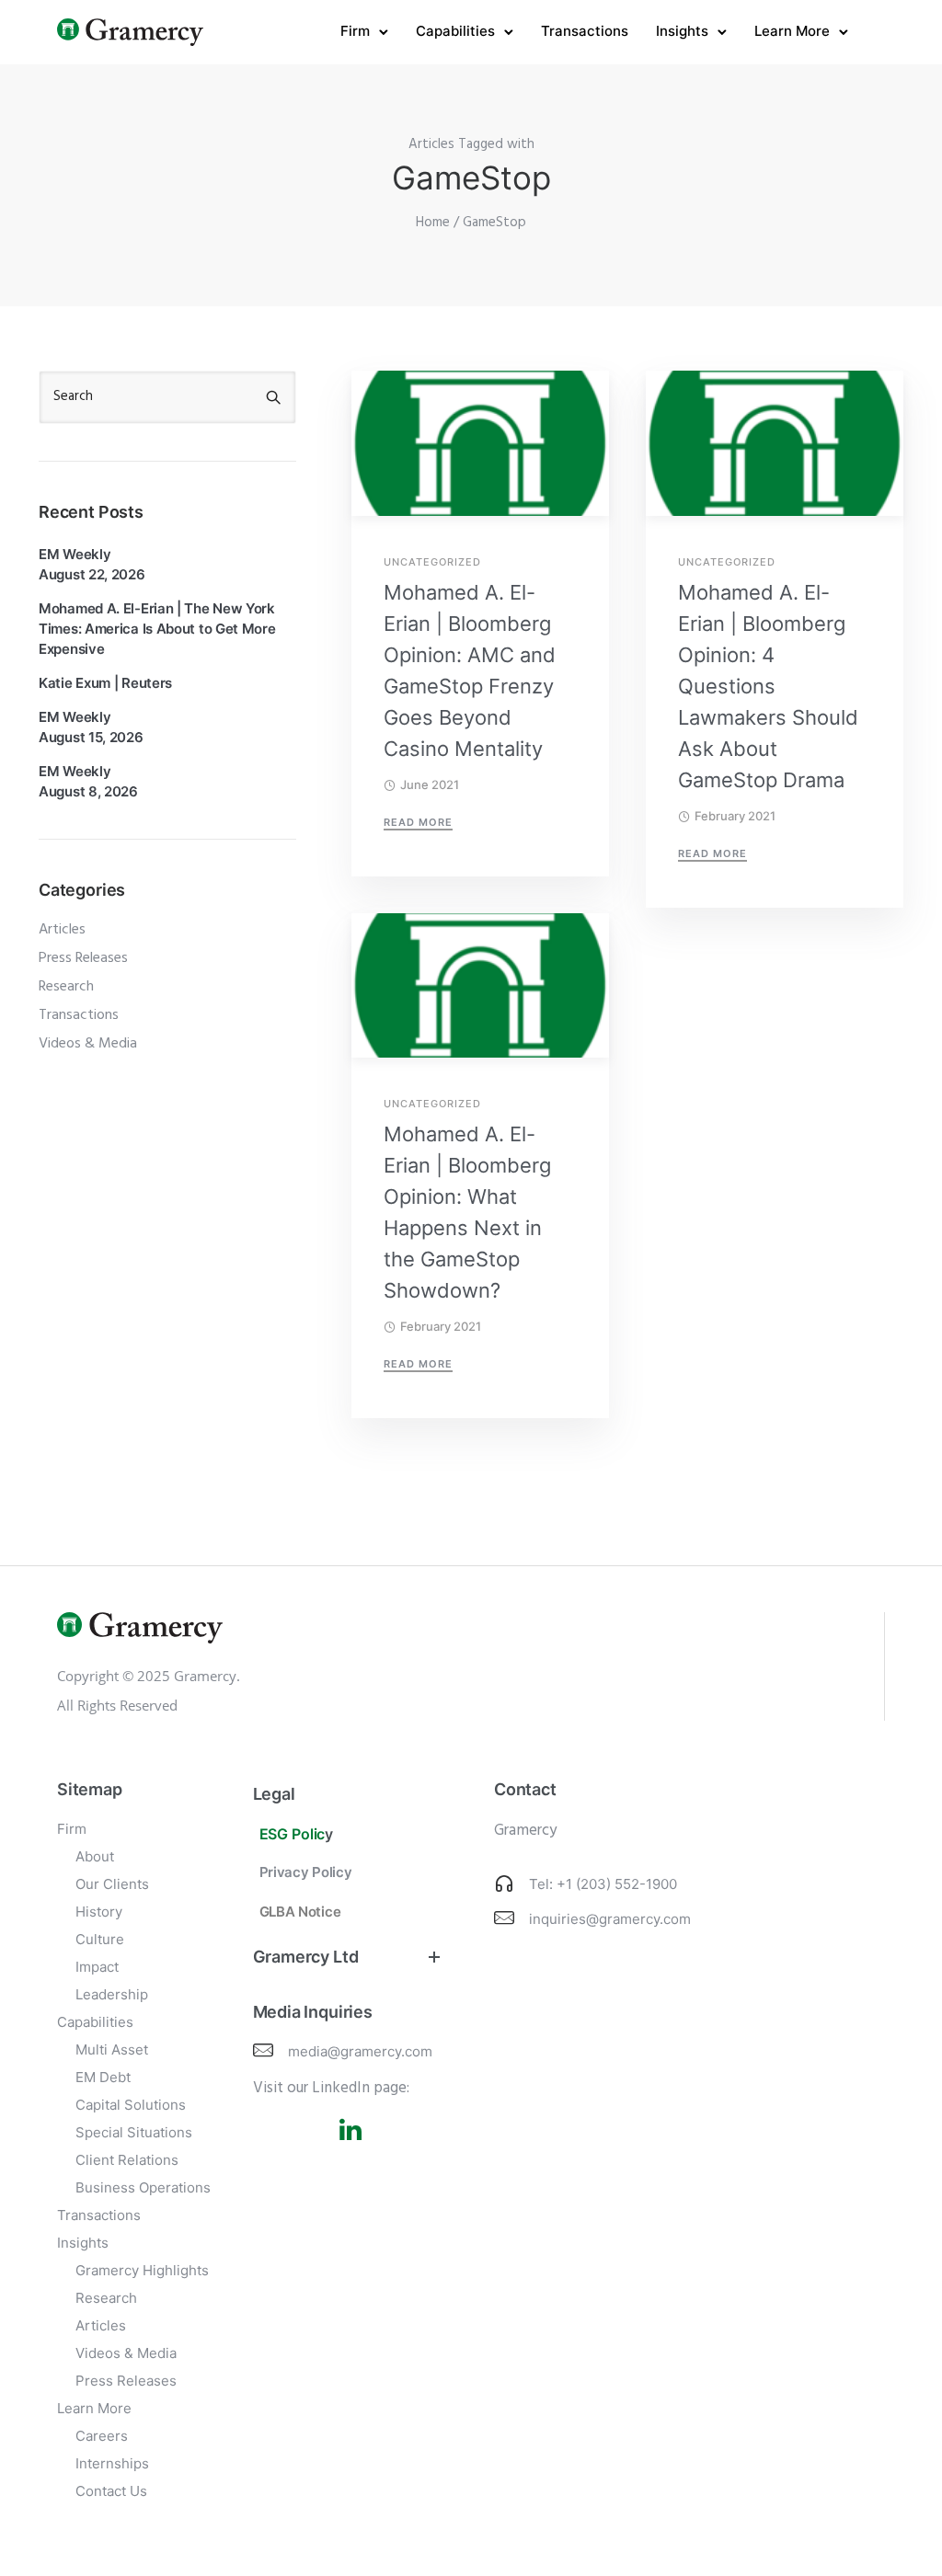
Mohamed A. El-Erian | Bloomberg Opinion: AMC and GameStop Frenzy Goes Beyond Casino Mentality (470, 670)
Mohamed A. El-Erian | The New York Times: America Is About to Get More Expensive (157, 629)
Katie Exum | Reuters (105, 683)
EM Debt (103, 2077)
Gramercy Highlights (142, 2270)
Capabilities (455, 31)
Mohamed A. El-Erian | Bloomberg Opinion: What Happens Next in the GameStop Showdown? (467, 1212)
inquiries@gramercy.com (610, 1919)
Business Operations (143, 2187)
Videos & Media (88, 1044)
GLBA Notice (300, 1912)
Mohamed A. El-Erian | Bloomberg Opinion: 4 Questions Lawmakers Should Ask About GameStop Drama (768, 686)
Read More (418, 822)
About (95, 1856)
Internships (112, 2463)
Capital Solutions (131, 2105)
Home (433, 223)
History (99, 1912)
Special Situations (134, 2132)
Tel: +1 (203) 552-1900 (603, 1884)
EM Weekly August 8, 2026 (88, 781)
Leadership (112, 1994)
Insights (682, 31)
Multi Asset (112, 2049)
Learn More (792, 31)
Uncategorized (432, 562)
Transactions (585, 31)
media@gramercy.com (360, 2051)
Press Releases (83, 958)
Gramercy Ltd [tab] (306, 1957)
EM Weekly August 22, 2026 (92, 564)
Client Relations (127, 2160)
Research (66, 987)
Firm (355, 31)
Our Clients (112, 1884)
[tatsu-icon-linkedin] (350, 2129)
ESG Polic (293, 1834)
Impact (97, 1967)
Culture (100, 1939)
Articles (62, 930)
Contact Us (111, 2491)
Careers (102, 2436)
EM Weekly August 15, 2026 (91, 727)
